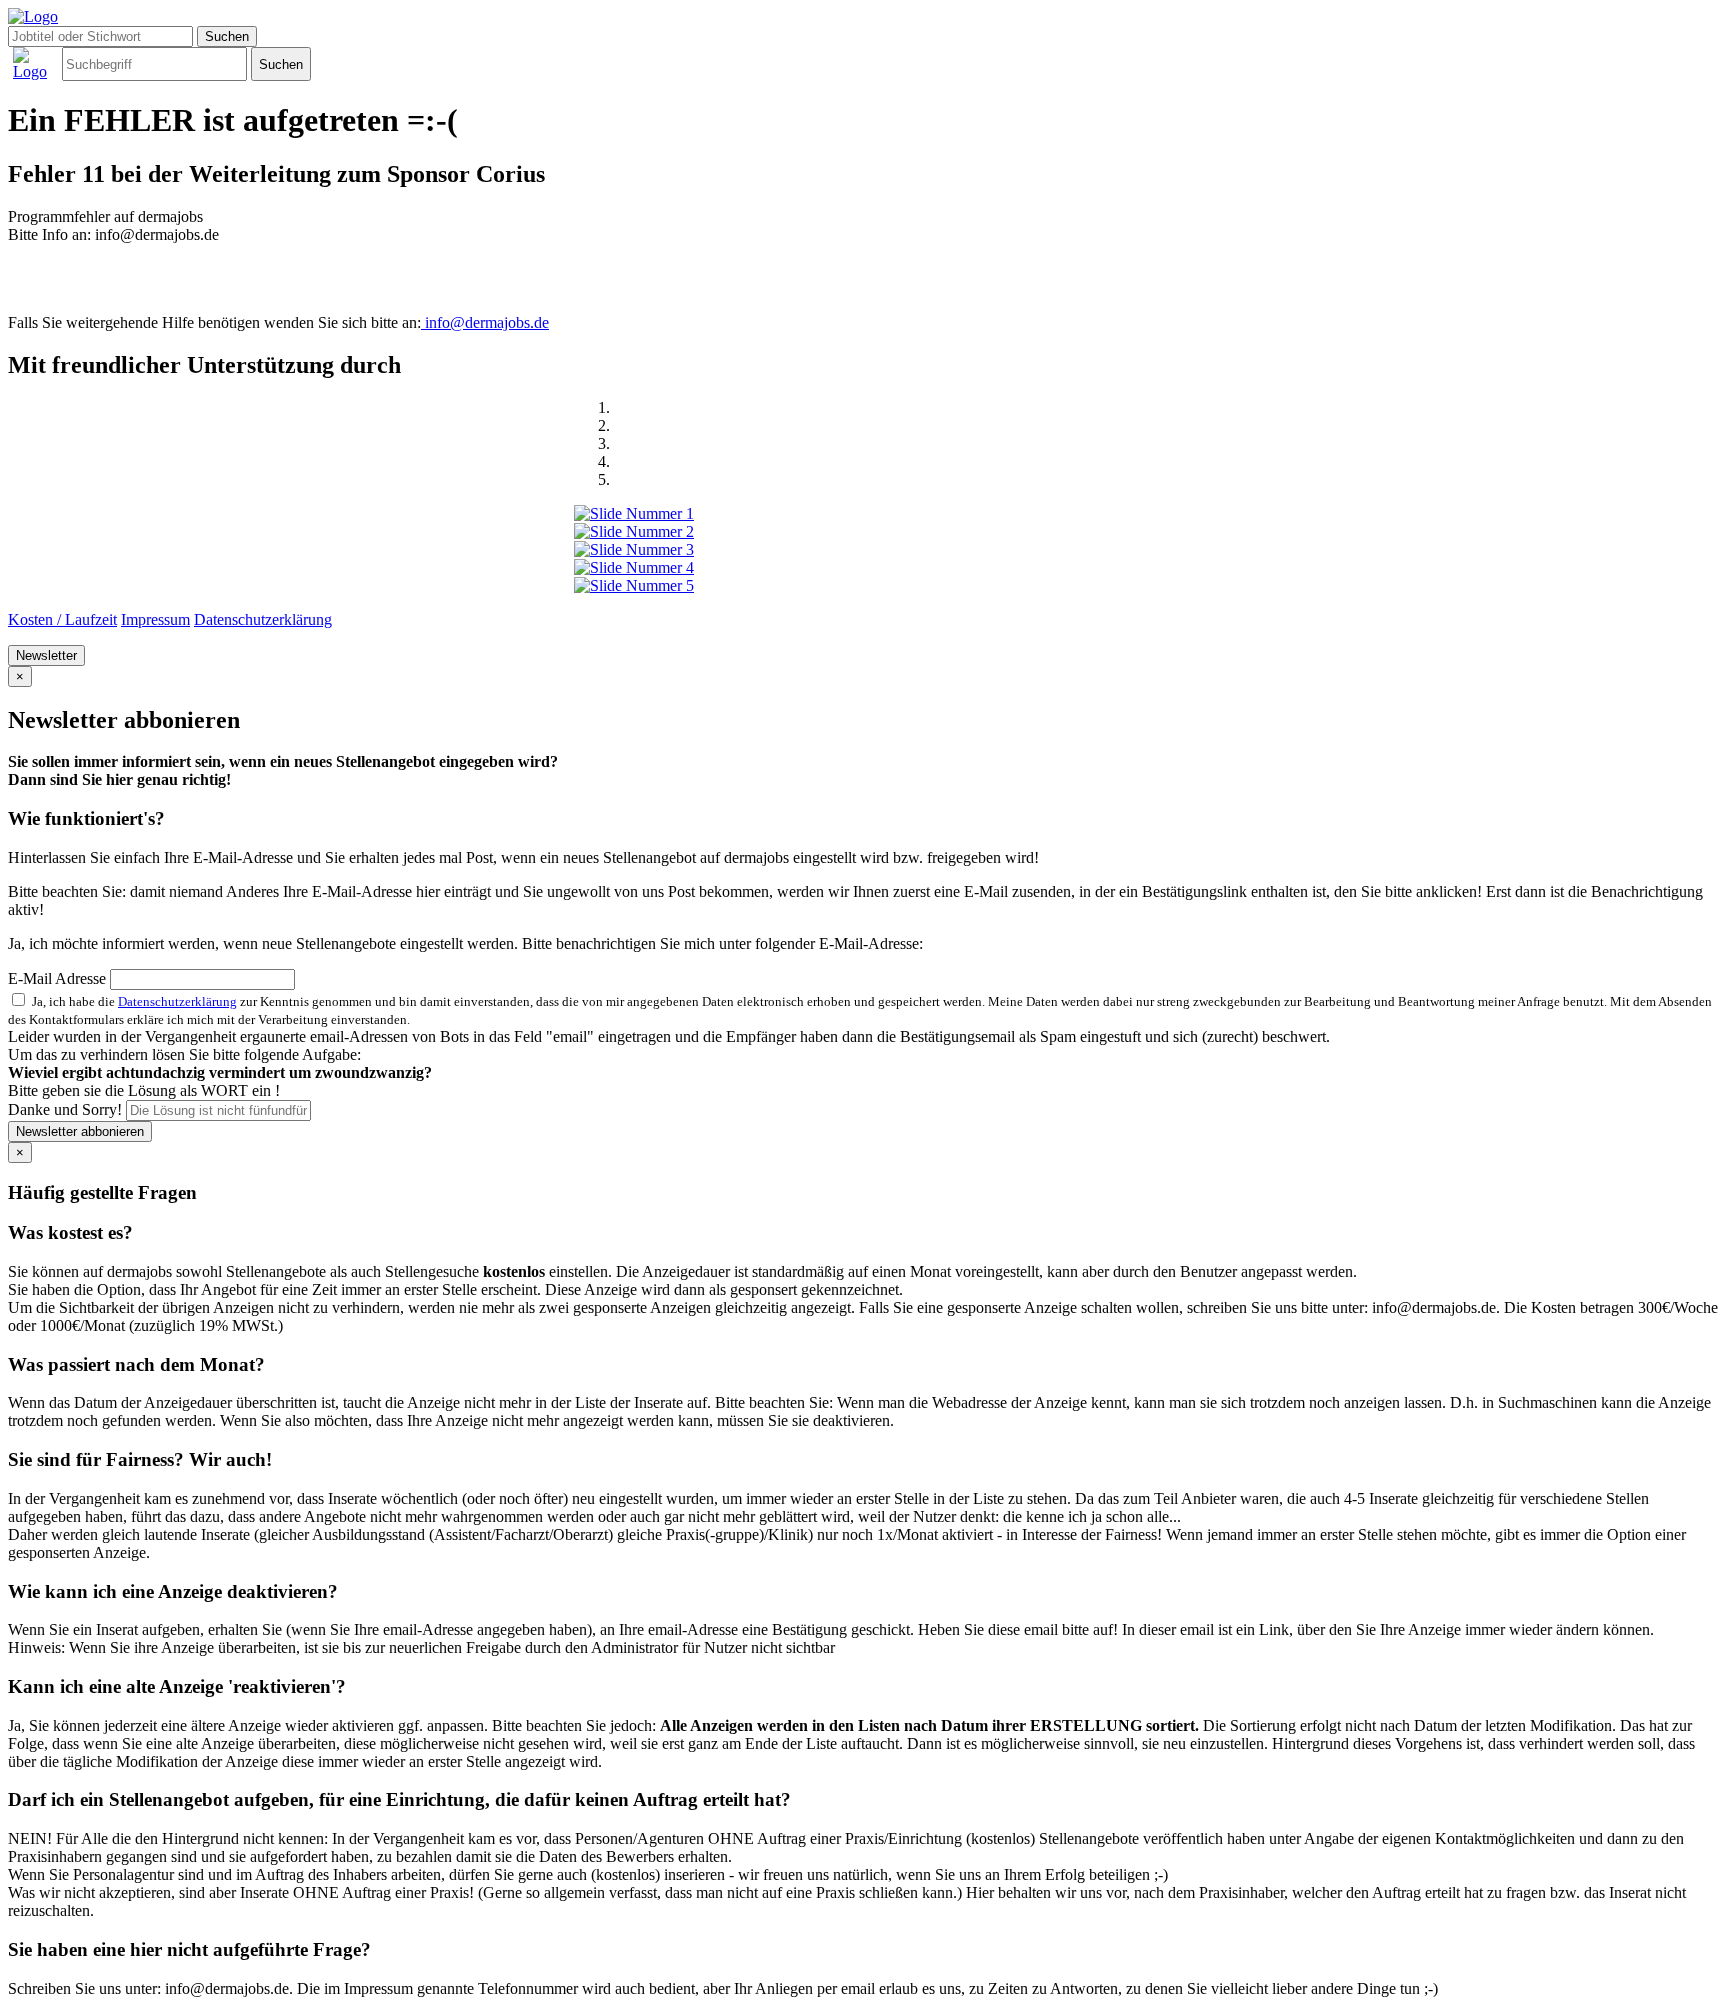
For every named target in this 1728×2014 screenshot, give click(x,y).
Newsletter (46, 655)
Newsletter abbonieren (80, 1131)
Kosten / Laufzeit (62, 619)
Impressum (155, 619)
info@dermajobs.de (485, 322)
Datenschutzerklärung (263, 619)
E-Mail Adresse (57, 978)
